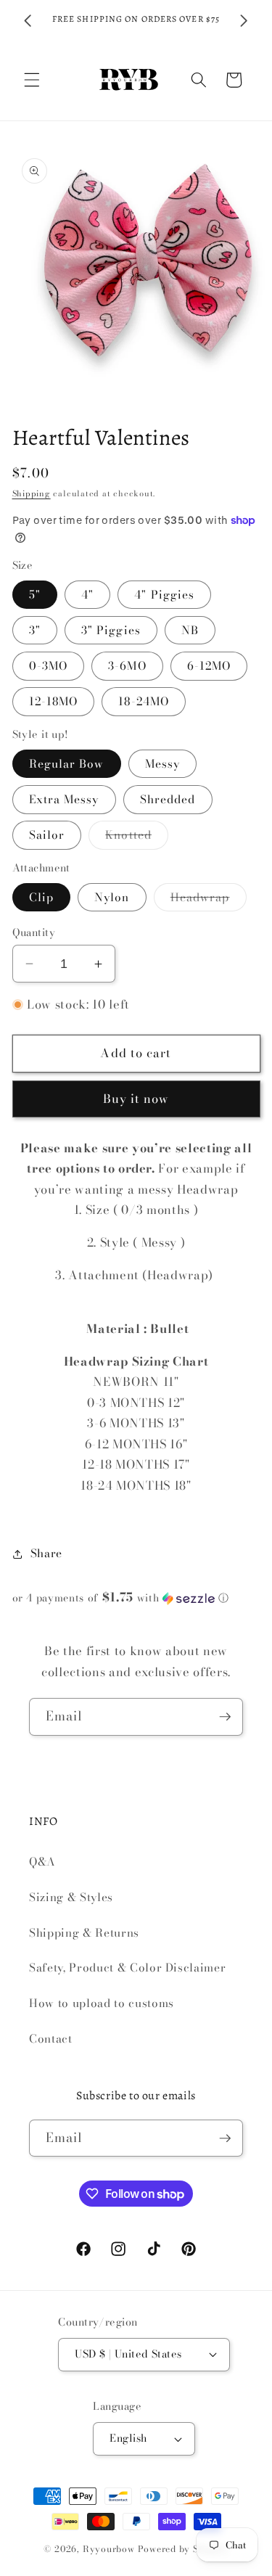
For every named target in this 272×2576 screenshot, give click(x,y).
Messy (163, 764)
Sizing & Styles (71, 1897)
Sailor (47, 835)
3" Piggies (111, 630)
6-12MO (209, 666)
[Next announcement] (244, 21)
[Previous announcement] (28, 21)
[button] (32, 80)
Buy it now (136, 1099)
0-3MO (49, 666)
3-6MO (127, 666)
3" (35, 630)
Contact (51, 2039)
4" (87, 595)
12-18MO (54, 701)
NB (190, 630)
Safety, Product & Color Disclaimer (127, 1968)
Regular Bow (67, 764)
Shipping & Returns (84, 1933)
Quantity (34, 933)
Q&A (42, 1862)
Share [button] (46, 1553)
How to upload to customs (102, 2003)
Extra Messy (64, 799)
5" (35, 595)
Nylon (112, 897)
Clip (41, 897)
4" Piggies (164, 595)
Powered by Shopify (184, 2549)
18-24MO (144, 701)
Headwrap (209, 900)
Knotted (137, 837)
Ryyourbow (109, 2549)
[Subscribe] (225, 1717)
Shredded (168, 799)
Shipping (32, 493)
